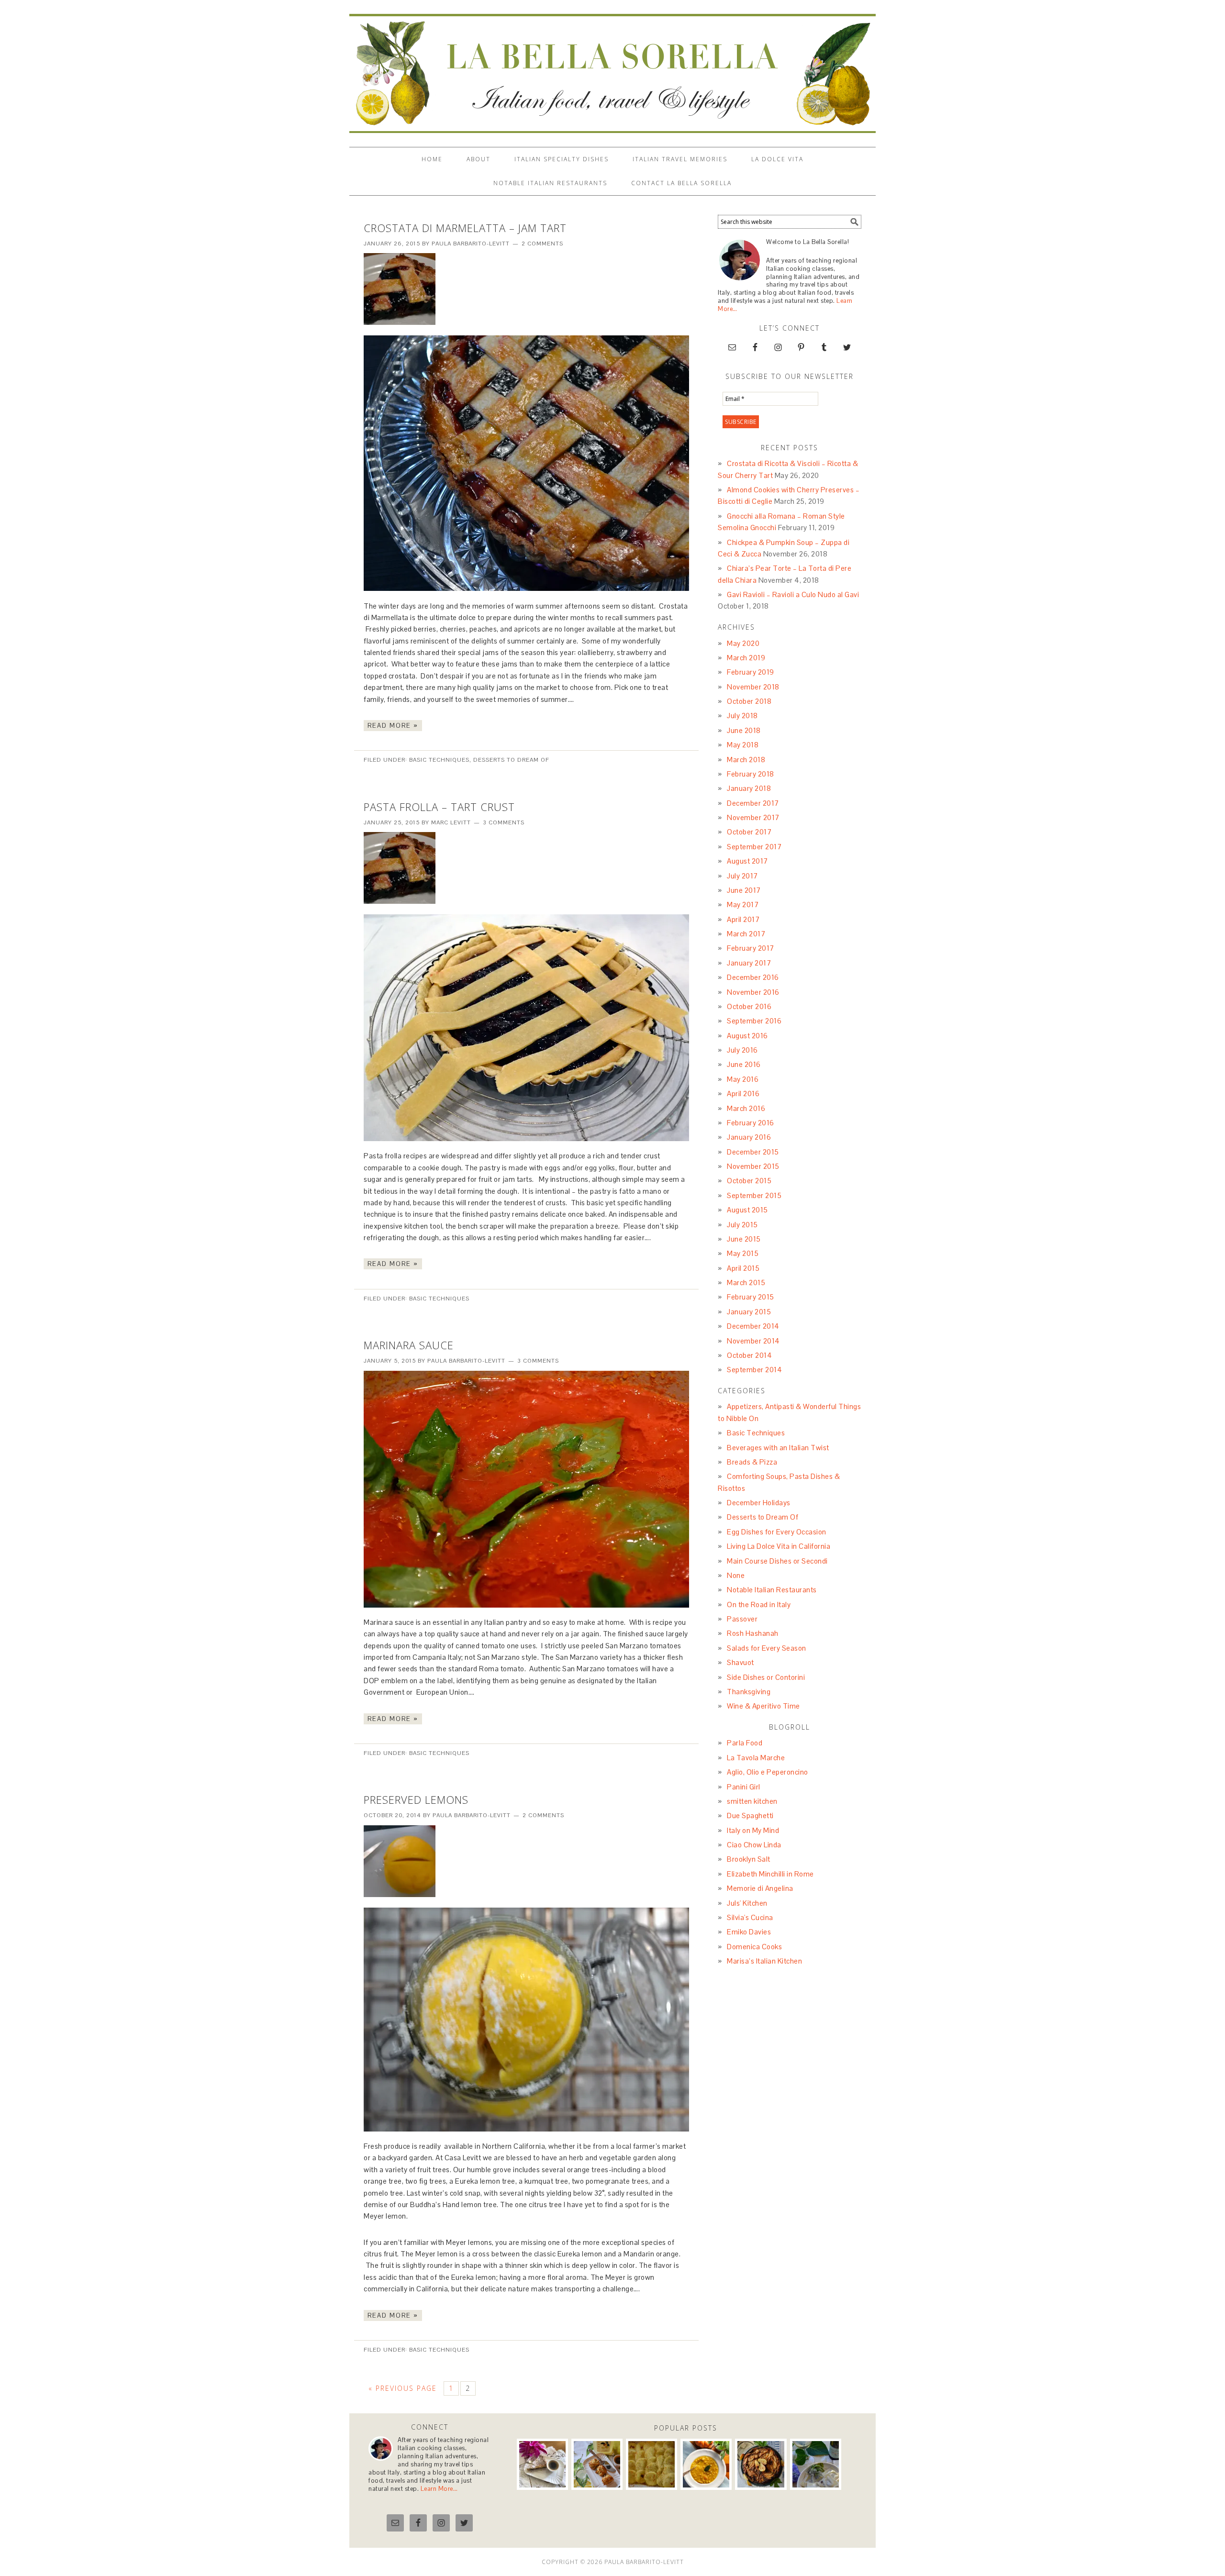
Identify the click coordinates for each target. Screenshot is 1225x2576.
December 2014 (753, 1326)
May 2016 (743, 1079)
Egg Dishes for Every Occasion (777, 1532)
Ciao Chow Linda (754, 1845)
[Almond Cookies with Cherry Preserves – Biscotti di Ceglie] (597, 2464)
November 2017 (753, 817)
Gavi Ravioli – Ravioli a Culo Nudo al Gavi (793, 594)
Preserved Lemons (416, 1799)
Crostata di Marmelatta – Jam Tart (465, 228)
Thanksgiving (749, 1692)
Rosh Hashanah (753, 1633)
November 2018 (753, 687)
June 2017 (744, 890)
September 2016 (754, 1021)
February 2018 (751, 774)
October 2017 (749, 832)
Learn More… (439, 2489)
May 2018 (743, 745)
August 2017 (747, 861)
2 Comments (542, 244)
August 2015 (747, 1210)
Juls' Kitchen (747, 1903)
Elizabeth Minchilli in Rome (770, 1874)
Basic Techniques (439, 760)
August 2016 (747, 1036)
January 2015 (749, 1312)
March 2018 (746, 760)
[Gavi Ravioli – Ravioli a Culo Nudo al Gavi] (816, 2464)
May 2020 (743, 643)
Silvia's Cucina (750, 1917)
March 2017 (746, 934)
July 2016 (742, 1050)
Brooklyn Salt (749, 1859)
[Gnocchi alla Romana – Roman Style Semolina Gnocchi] (651, 2464)
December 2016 (753, 977)
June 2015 (744, 1239)
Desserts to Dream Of (511, 760)
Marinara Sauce (409, 1345)
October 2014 (749, 1355)
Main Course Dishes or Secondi (777, 1561)
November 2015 (753, 1166)
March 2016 (746, 1108)
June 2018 (744, 730)
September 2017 (754, 847)
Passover (742, 1619)
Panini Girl (744, 1787)
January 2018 (749, 788)
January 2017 (749, 963)
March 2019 (746, 658)
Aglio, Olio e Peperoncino (768, 1772)
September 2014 (754, 1370)
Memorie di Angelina (760, 1888)
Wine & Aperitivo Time (763, 1706)
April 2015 (743, 1268)
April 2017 (743, 919)
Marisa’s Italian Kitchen (764, 1961)
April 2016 (743, 1094)
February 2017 (751, 948)
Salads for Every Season (767, 1648)
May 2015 (743, 1253)
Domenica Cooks (754, 1947)
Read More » (393, 726)
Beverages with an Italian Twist (778, 1448)
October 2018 (749, 701)
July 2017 (742, 876)
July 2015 (742, 1225)
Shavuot (741, 1662)
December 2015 (753, 1152)
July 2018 (742, 716)
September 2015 (754, 1195)
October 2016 (749, 1006)
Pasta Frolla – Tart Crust (439, 807)
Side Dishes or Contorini (766, 1677)
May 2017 (743, 905)
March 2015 (746, 1282)
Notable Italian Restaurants (772, 1590)
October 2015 (749, 1181)
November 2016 (753, 992)
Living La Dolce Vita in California (779, 1546)
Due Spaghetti (750, 1815)
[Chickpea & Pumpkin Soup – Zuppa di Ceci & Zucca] (706, 2464)
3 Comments (504, 822)
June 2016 (744, 1064)
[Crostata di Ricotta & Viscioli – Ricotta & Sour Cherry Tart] (542, 2464)
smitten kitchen (752, 1801)
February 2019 (751, 672)
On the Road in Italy (759, 1604)
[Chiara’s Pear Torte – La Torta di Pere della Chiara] (761, 2464)
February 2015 (751, 1297)
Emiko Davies (749, 1932)
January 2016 (749, 1137)
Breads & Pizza (752, 1462)
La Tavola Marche (756, 1758)
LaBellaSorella (612, 69)
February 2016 (751, 1123)
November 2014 (753, 1341)
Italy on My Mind (753, 1830)
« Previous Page (403, 2388)
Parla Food (745, 1743)
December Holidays (759, 1503)
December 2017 (753, 803)
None (736, 1575)
